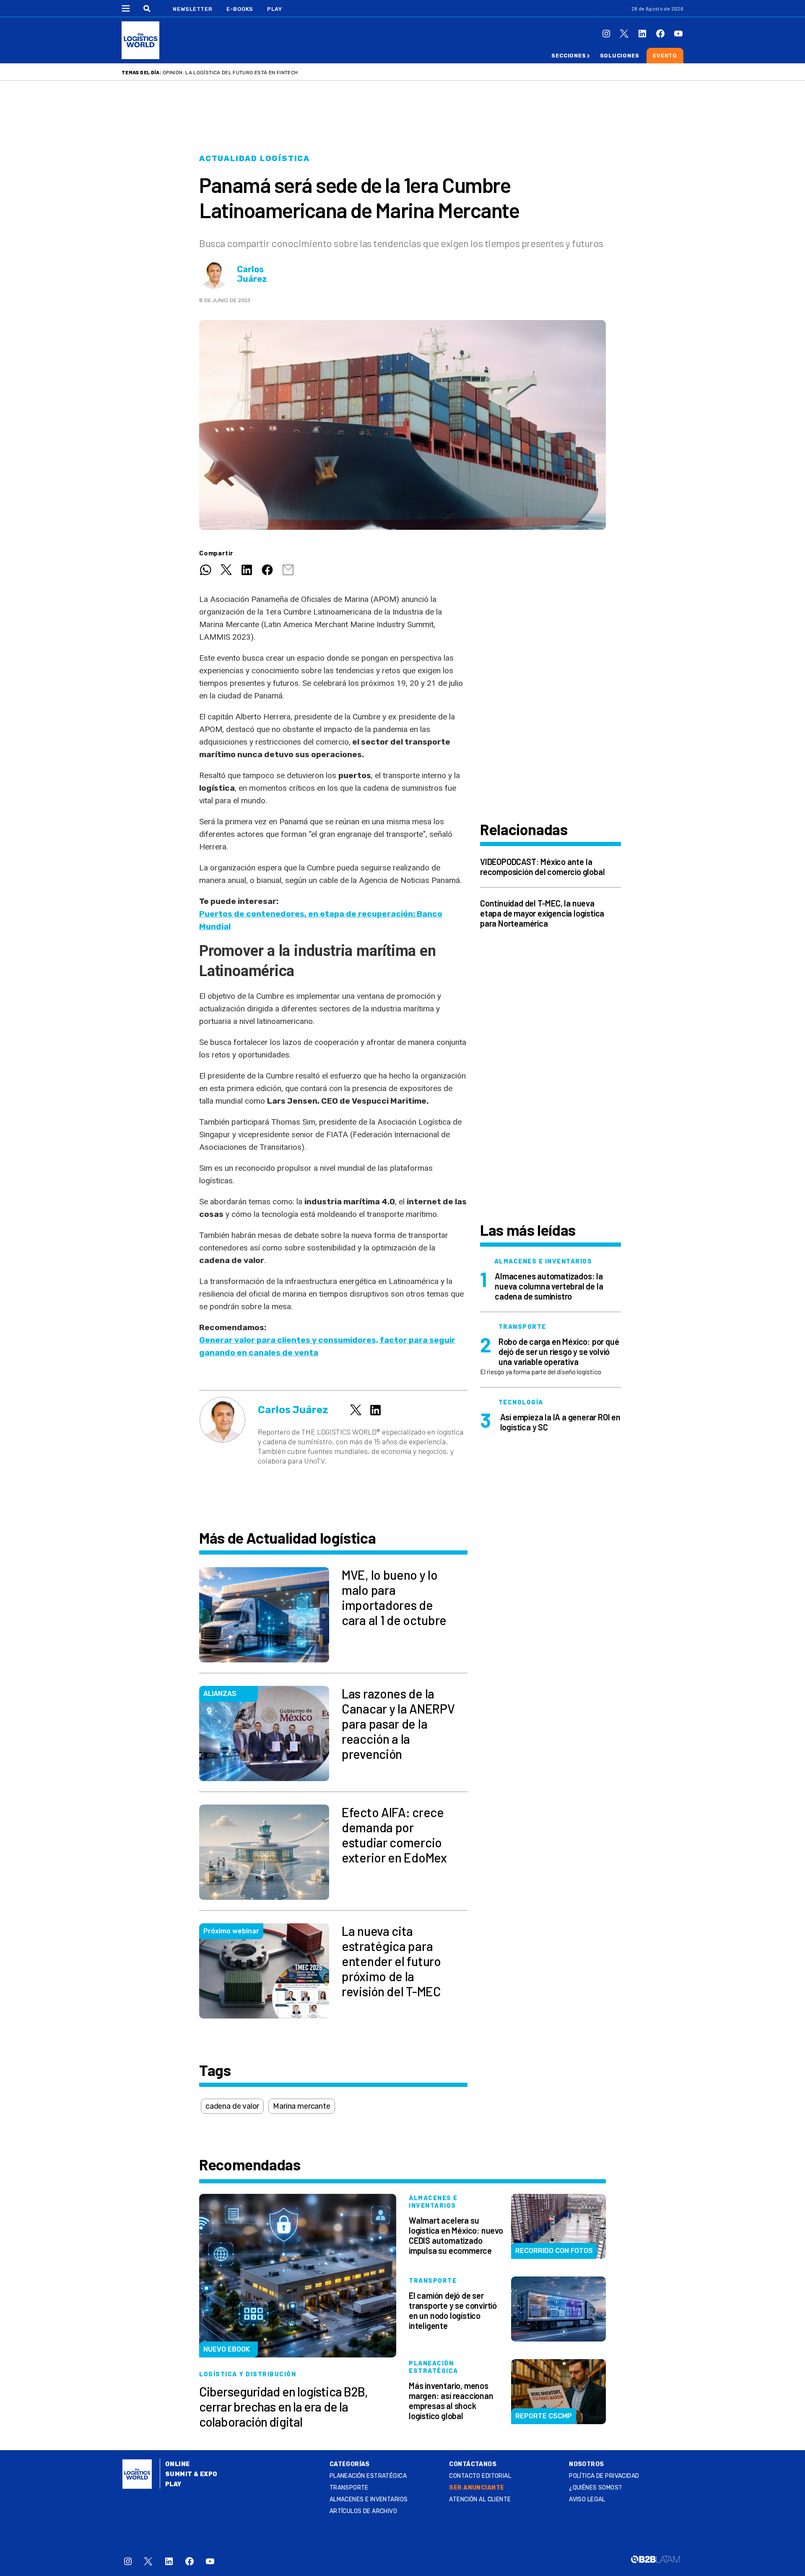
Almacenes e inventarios (369, 2499)
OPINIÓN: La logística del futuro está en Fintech (230, 73)
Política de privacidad (604, 2476)
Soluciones (620, 56)
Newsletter (193, 9)
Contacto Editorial (480, 2476)
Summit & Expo (191, 2474)
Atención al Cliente (480, 2499)
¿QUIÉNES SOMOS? (595, 2488)
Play (274, 9)
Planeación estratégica (368, 2476)
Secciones (569, 56)
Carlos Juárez (252, 274)
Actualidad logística (254, 159)
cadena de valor (232, 2106)
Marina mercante (301, 2106)
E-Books (240, 9)
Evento (665, 56)
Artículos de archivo (363, 2511)
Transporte (349, 2488)
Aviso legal (587, 2499)
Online (178, 2464)
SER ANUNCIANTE (477, 2488)
